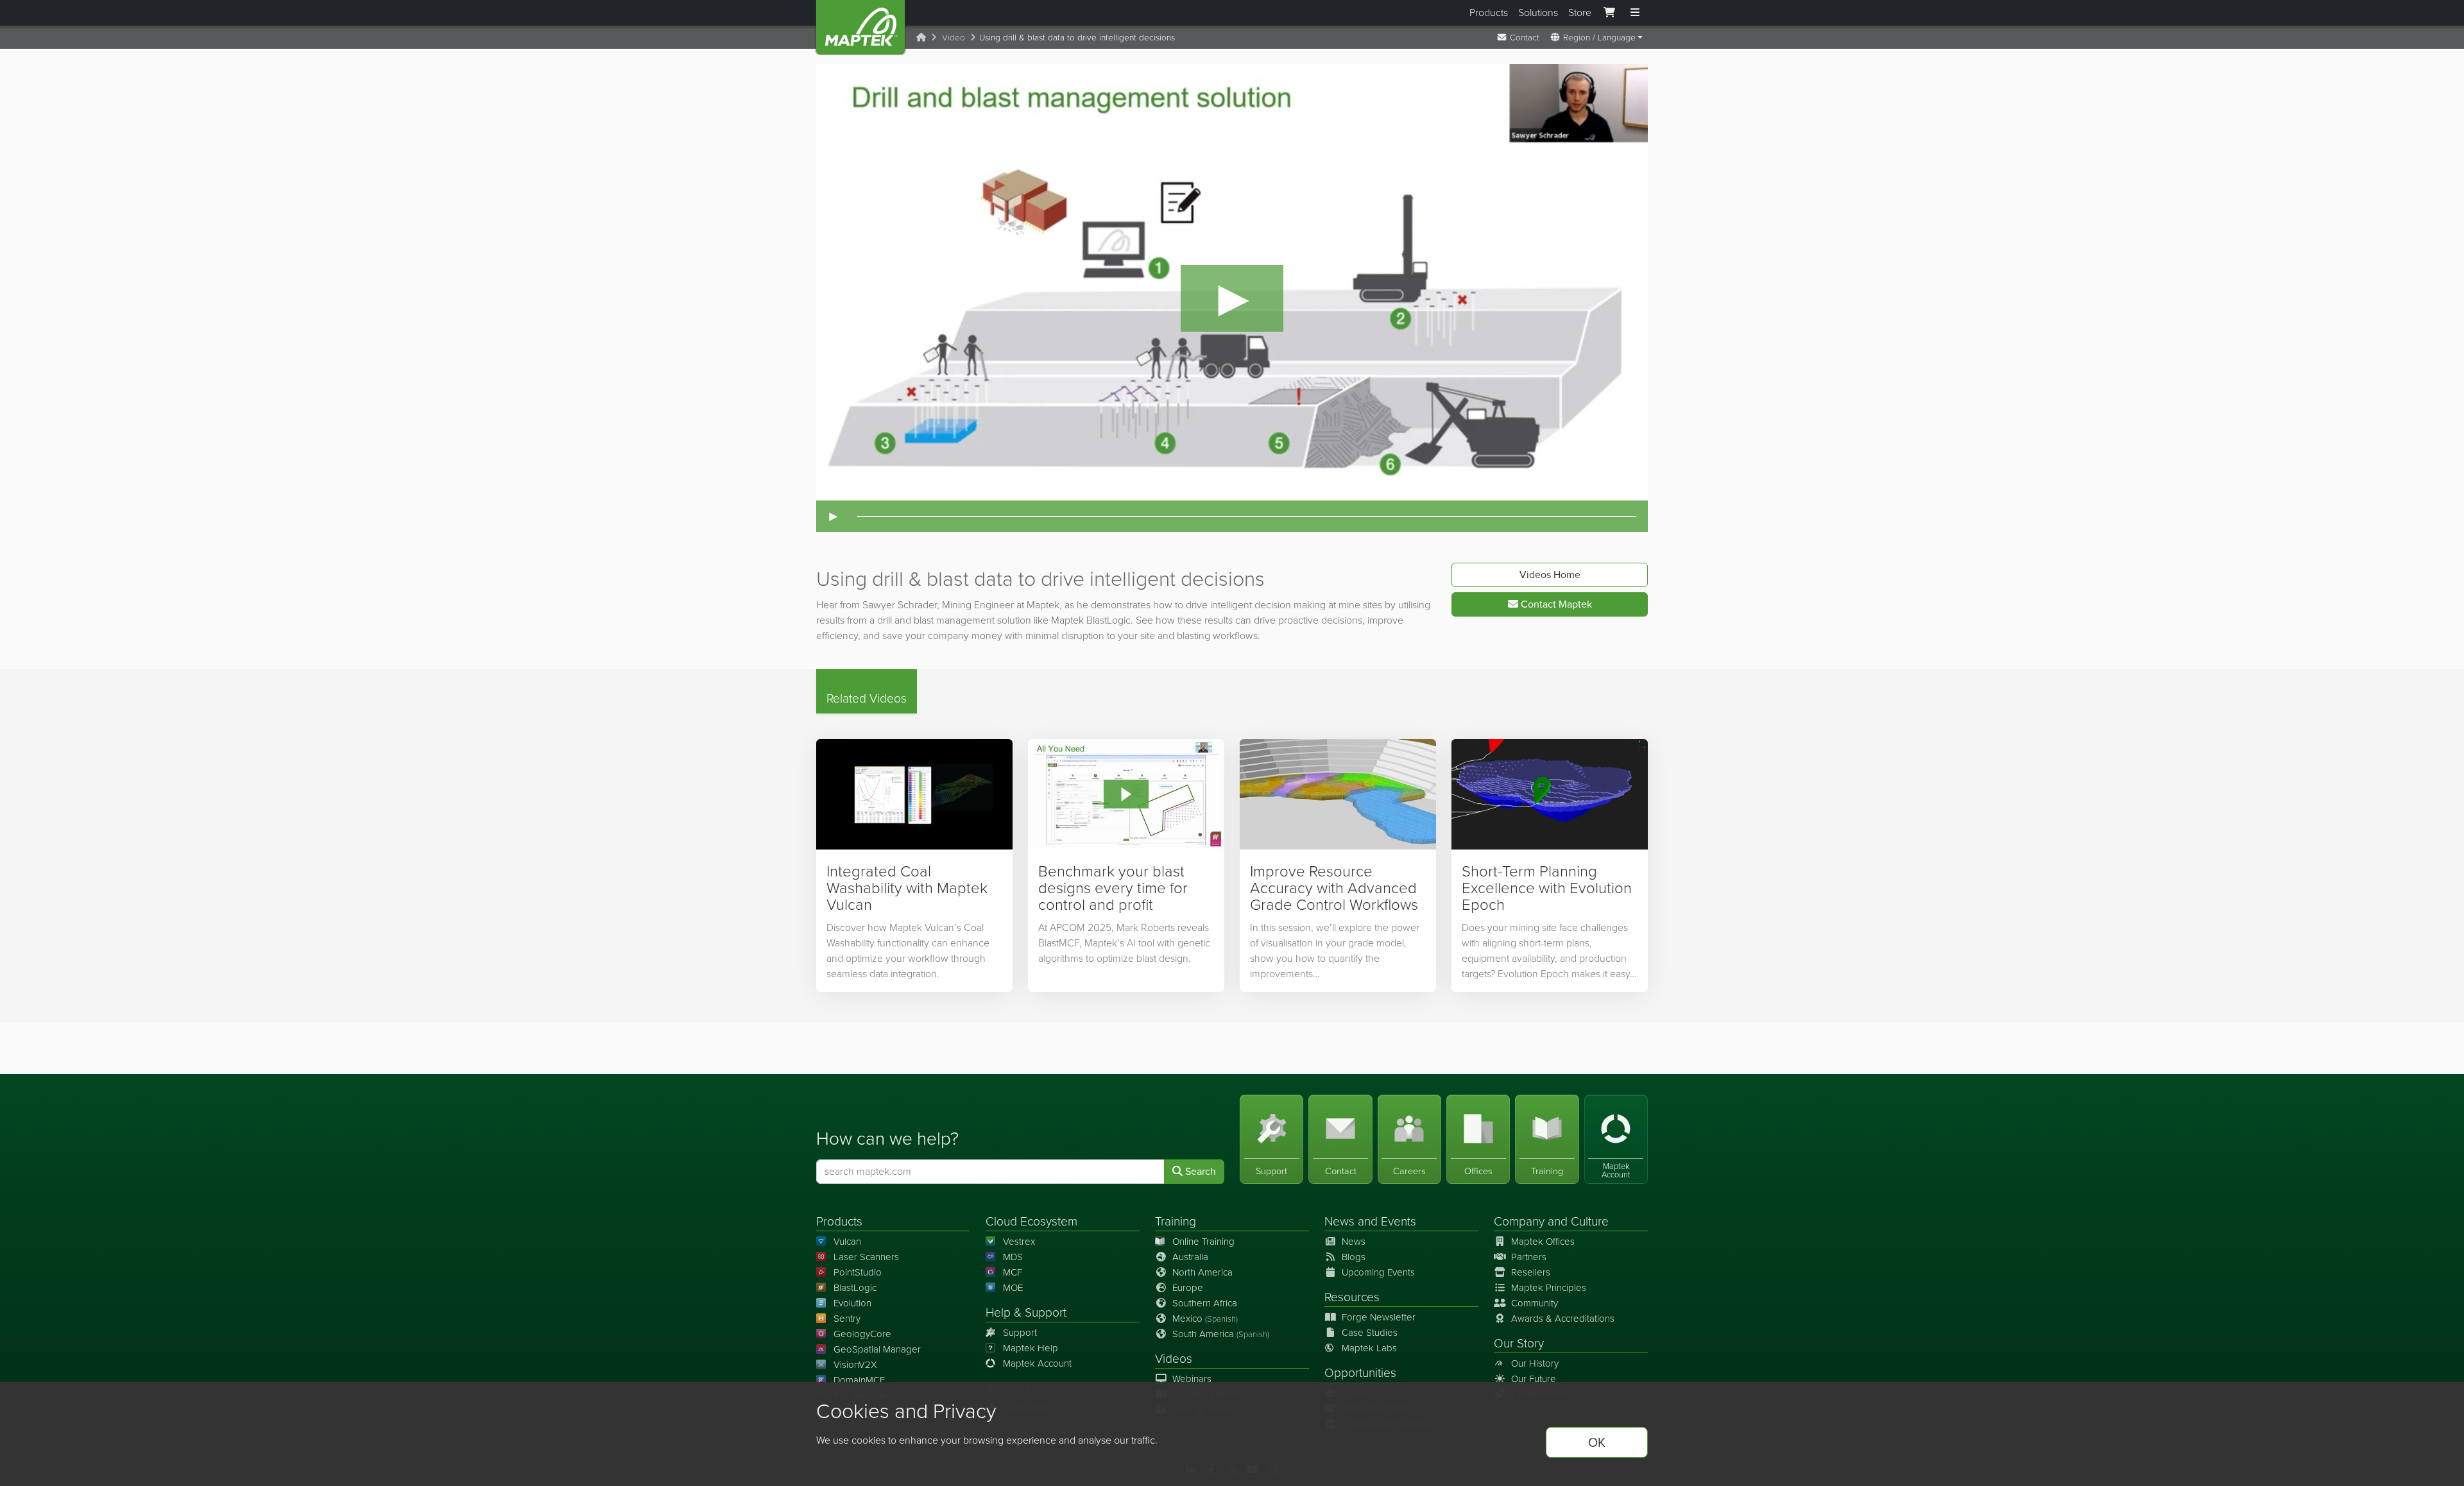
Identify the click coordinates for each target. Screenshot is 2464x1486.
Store (1580, 13)
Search (1199, 1171)
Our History (1535, 1363)
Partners (1529, 1257)
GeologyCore (862, 1334)
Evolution (852, 1303)
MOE (1013, 1288)
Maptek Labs (1369, 1348)
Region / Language (1598, 37)
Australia (1190, 1257)
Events (1399, 1221)
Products (1489, 13)
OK (1597, 1442)
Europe (1188, 1288)
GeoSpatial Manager (877, 1349)
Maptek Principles (1549, 1288)
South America (1221, 1334)
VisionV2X (855, 1365)
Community (1535, 1303)
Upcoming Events (1378, 1272)
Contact (1523, 37)
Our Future (1534, 1379)
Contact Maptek (1555, 604)
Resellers (1531, 1272)
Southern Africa (1205, 1303)
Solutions (1538, 13)
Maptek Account (1037, 1363)
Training (1176, 1221)
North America (1202, 1272)
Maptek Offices (1543, 1242)
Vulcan (847, 1242)
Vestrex (1019, 1242)
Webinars (1192, 1379)
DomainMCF (859, 1380)
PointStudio (858, 1272)
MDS (1013, 1257)
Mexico (1205, 1319)
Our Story (1519, 1343)
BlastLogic (855, 1288)
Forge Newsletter (1379, 1317)
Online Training (1203, 1242)
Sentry (847, 1319)
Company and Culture (1551, 1221)
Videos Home (1550, 575)
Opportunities (1360, 1373)
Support (1020, 1333)
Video (954, 37)
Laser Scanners (866, 1257)
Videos (1174, 1359)
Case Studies (1370, 1333)
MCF (1013, 1272)
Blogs (1354, 1257)
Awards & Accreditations (1563, 1319)
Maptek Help (1031, 1348)
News (1339, 1221)
